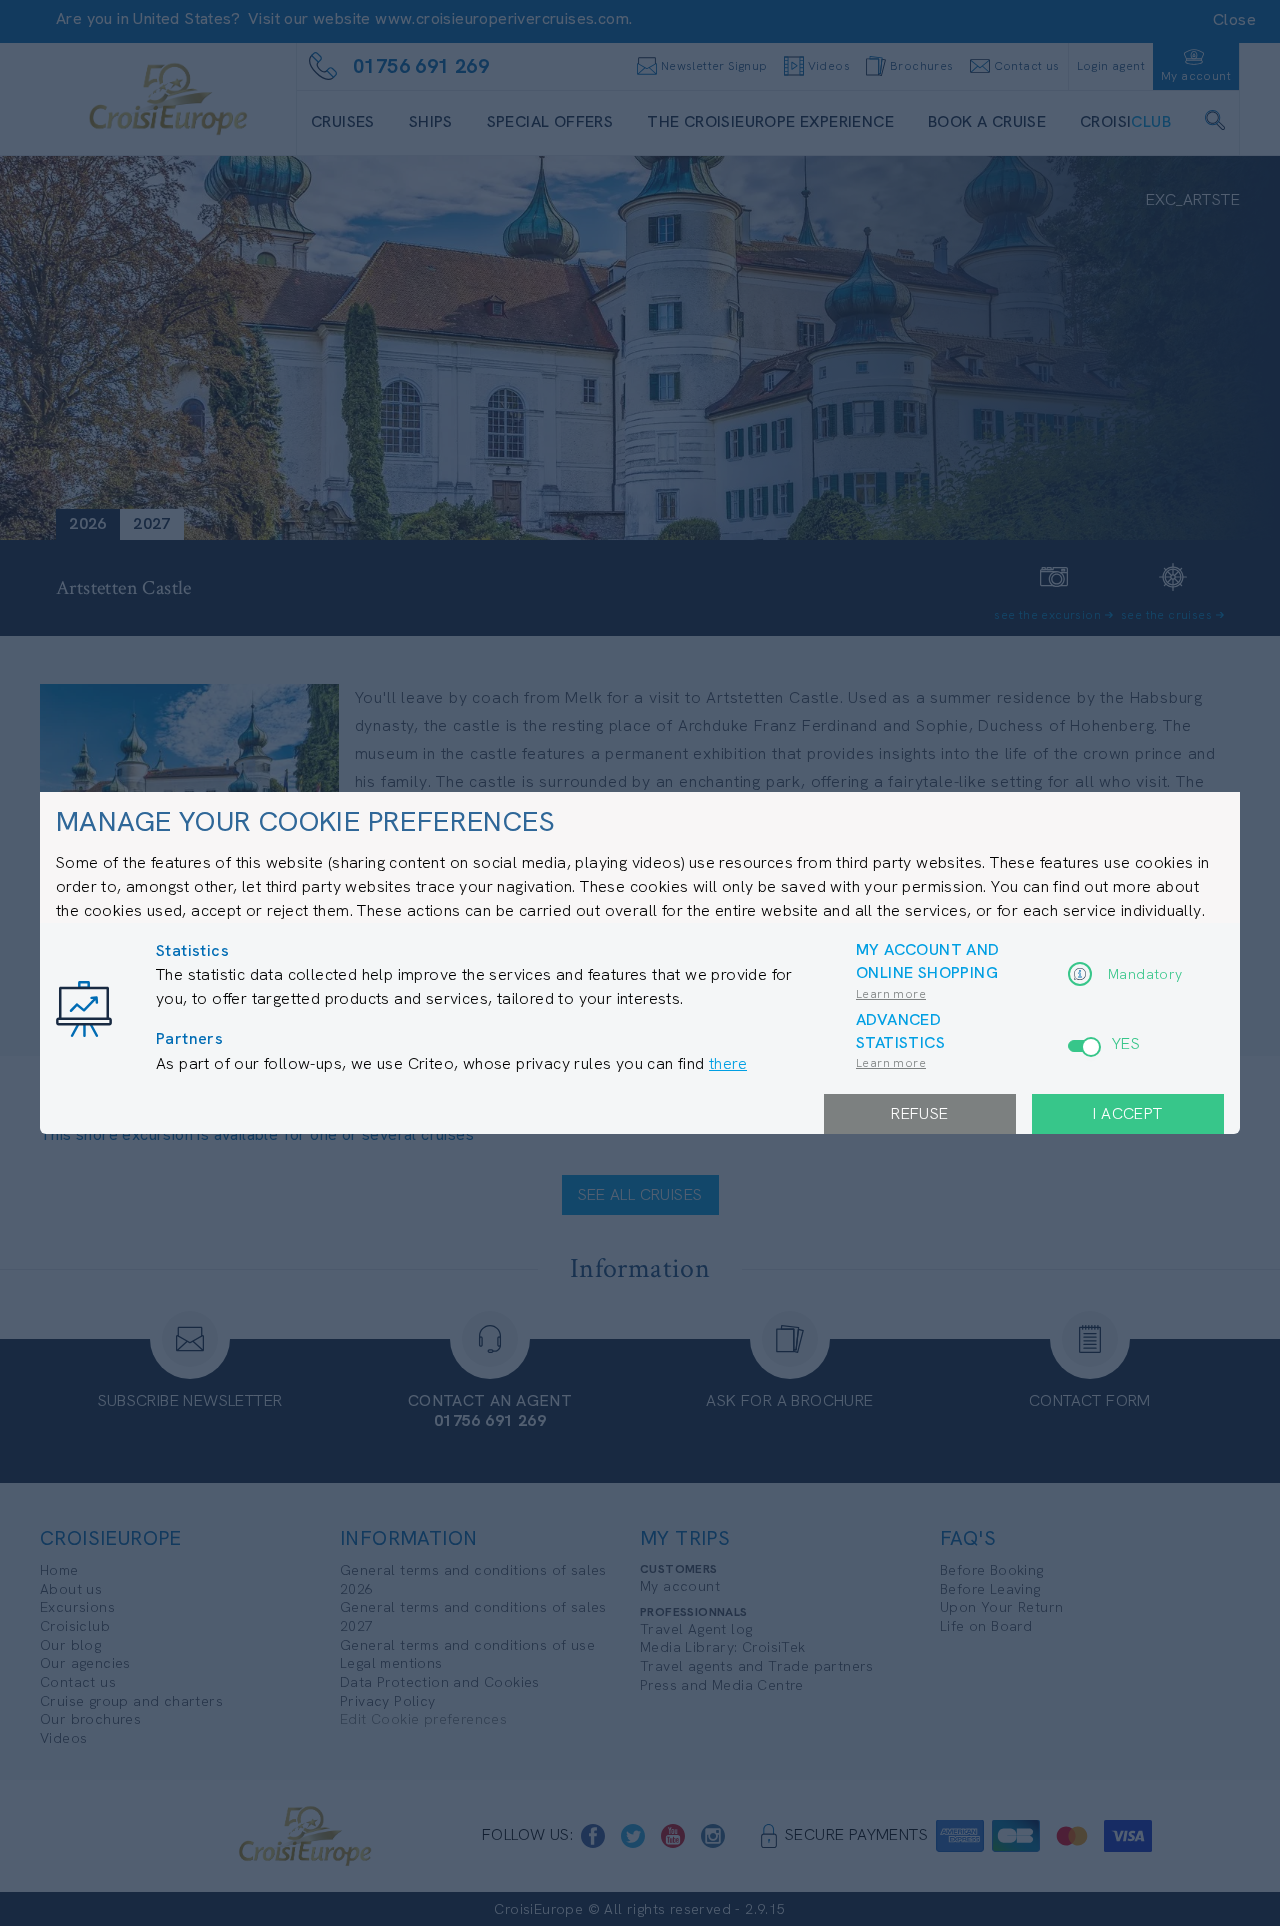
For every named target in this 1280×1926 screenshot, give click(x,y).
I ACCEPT (1127, 1113)
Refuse (919, 1113)
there (728, 1063)
